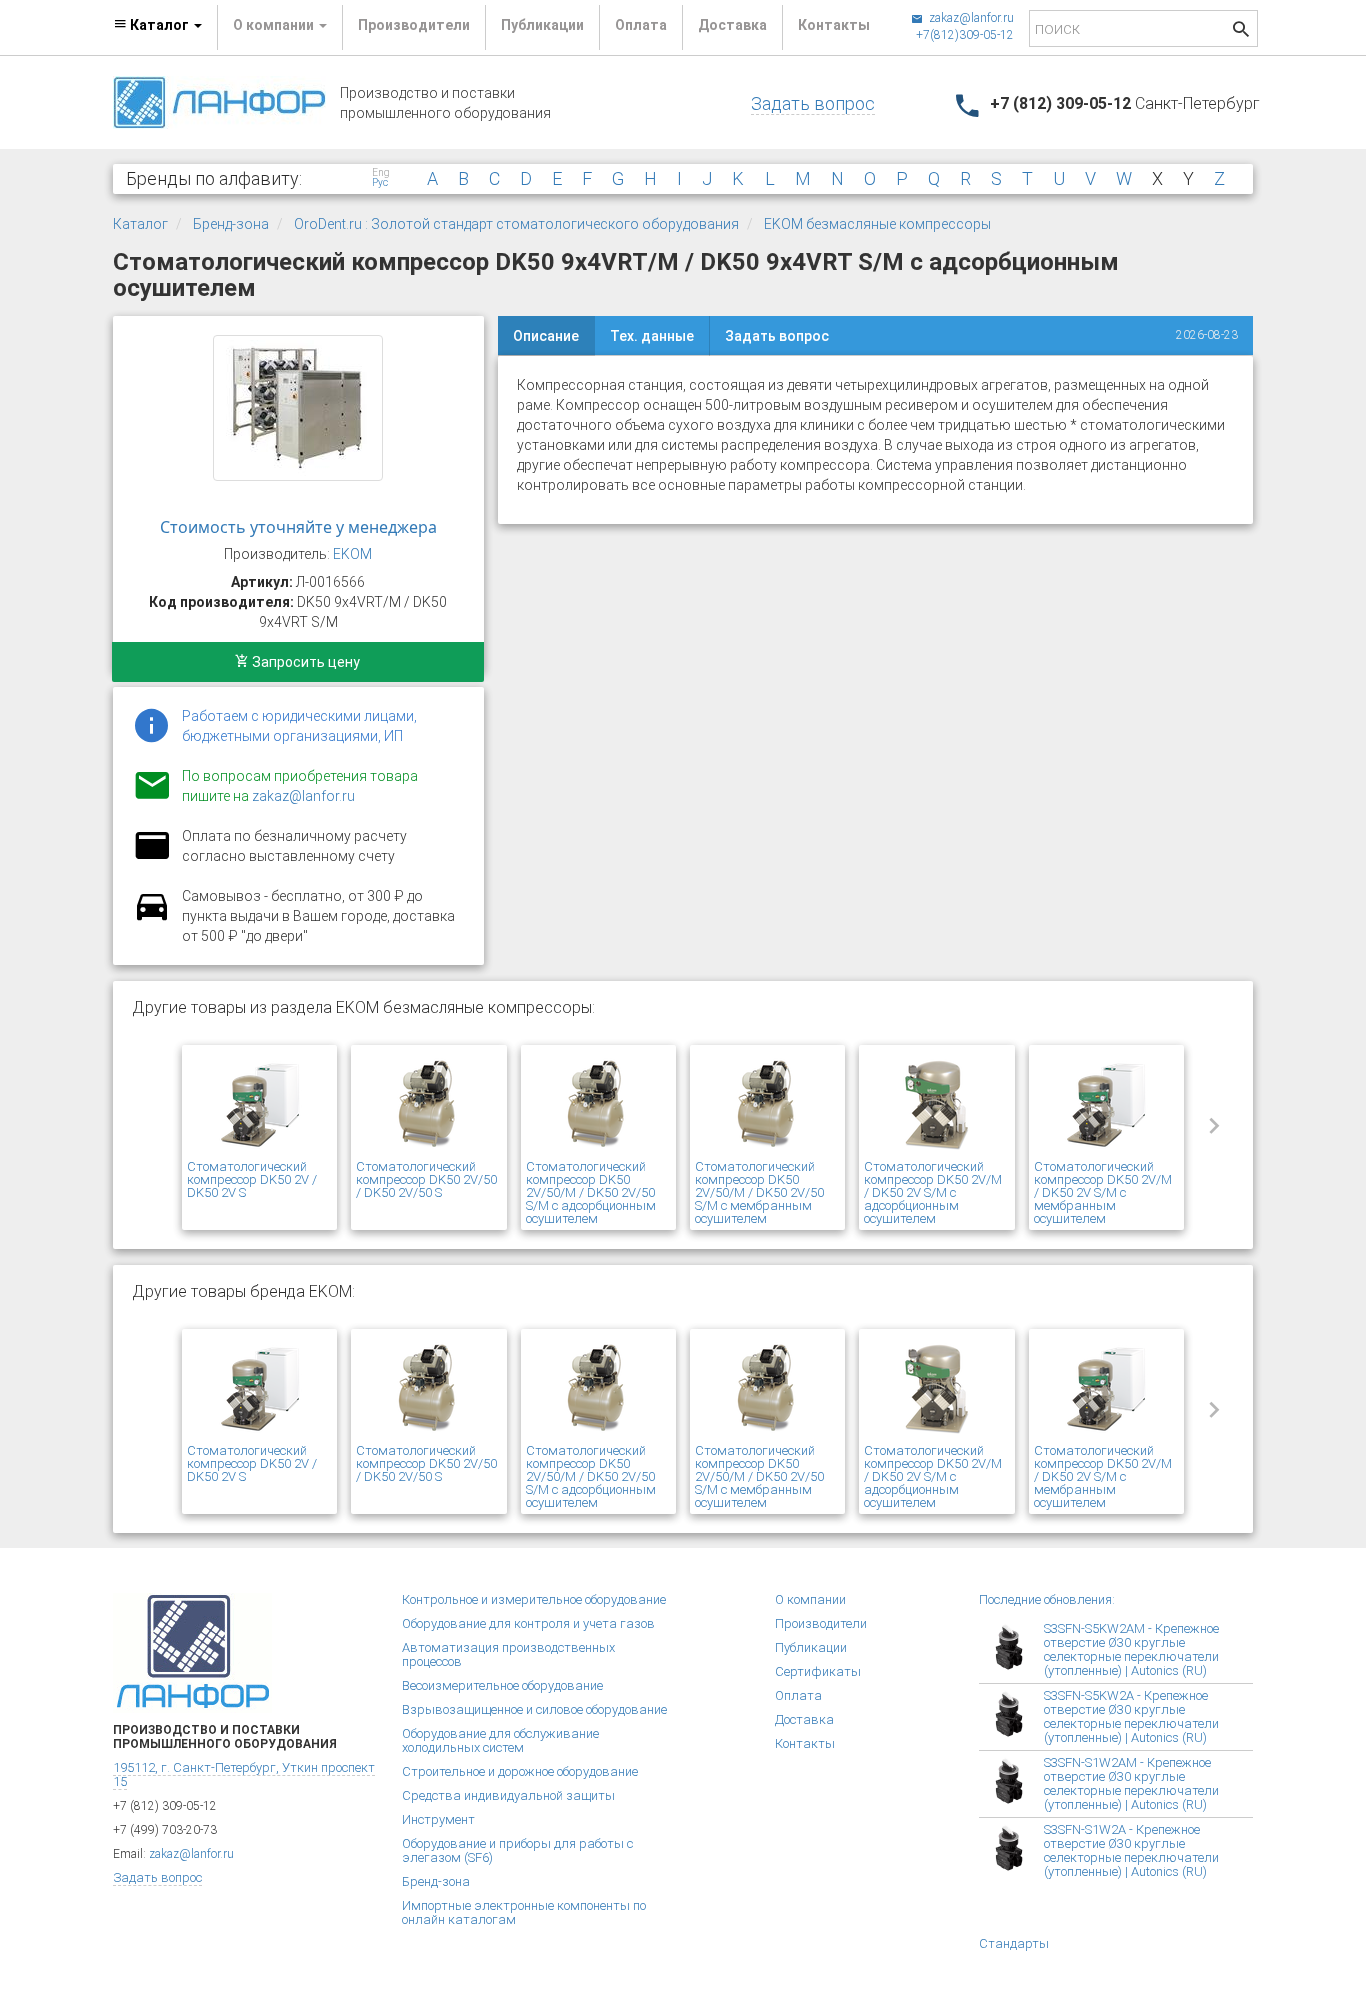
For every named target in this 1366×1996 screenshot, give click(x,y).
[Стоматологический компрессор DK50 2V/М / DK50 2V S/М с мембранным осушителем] (1106, 1105)
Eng (381, 173)
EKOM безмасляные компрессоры (877, 224)
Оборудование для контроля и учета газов (528, 1623)
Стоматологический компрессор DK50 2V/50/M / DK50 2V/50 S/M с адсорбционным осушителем (591, 1192)
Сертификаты (818, 1671)
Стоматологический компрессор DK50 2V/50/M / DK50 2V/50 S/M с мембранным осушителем (759, 1192)
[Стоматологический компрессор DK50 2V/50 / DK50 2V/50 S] (428, 1105)
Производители (414, 25)
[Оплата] (152, 858)
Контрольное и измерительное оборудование (534, 1599)
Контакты (834, 25)
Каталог (140, 224)
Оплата (641, 25)
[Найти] (1241, 31)
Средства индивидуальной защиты (508, 1795)
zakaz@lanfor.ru (970, 18)
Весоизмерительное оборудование (502, 1685)
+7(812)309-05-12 (965, 35)
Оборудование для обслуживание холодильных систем (500, 1740)
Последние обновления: (1047, 1599)
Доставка (732, 25)
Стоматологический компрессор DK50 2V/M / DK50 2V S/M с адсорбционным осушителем (933, 1192)
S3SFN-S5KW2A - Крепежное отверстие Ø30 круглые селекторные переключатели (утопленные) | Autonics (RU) (1131, 1716)
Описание (546, 336)
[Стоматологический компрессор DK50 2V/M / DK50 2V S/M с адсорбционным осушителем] (936, 1105)
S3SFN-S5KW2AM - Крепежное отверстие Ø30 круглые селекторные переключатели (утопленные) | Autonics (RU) (1131, 1649)
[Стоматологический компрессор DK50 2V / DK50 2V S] (259, 1105)
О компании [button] (275, 25)
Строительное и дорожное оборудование (520, 1771)
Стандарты (1014, 1943)
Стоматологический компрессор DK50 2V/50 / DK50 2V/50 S (426, 1179)
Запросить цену (304, 662)
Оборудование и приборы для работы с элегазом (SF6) (517, 1850)
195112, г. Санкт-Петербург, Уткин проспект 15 (244, 1774)
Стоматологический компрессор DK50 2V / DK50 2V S (252, 1179)
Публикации (542, 25)
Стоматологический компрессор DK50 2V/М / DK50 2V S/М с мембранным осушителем (1103, 1192)
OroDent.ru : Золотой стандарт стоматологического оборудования (516, 224)
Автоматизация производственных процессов (508, 1654)
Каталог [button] (159, 25)
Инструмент (438, 1819)
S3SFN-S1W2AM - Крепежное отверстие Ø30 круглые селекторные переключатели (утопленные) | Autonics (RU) (1131, 1783)
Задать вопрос (813, 103)
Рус (380, 183)
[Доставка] (152, 918)
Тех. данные (652, 336)
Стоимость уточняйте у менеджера (298, 527)
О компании (810, 1599)
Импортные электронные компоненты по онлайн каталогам (524, 1912)
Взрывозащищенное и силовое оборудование (534, 1709)
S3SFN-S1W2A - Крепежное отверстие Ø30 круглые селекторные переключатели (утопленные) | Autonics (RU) (1131, 1850)
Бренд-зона (231, 224)
